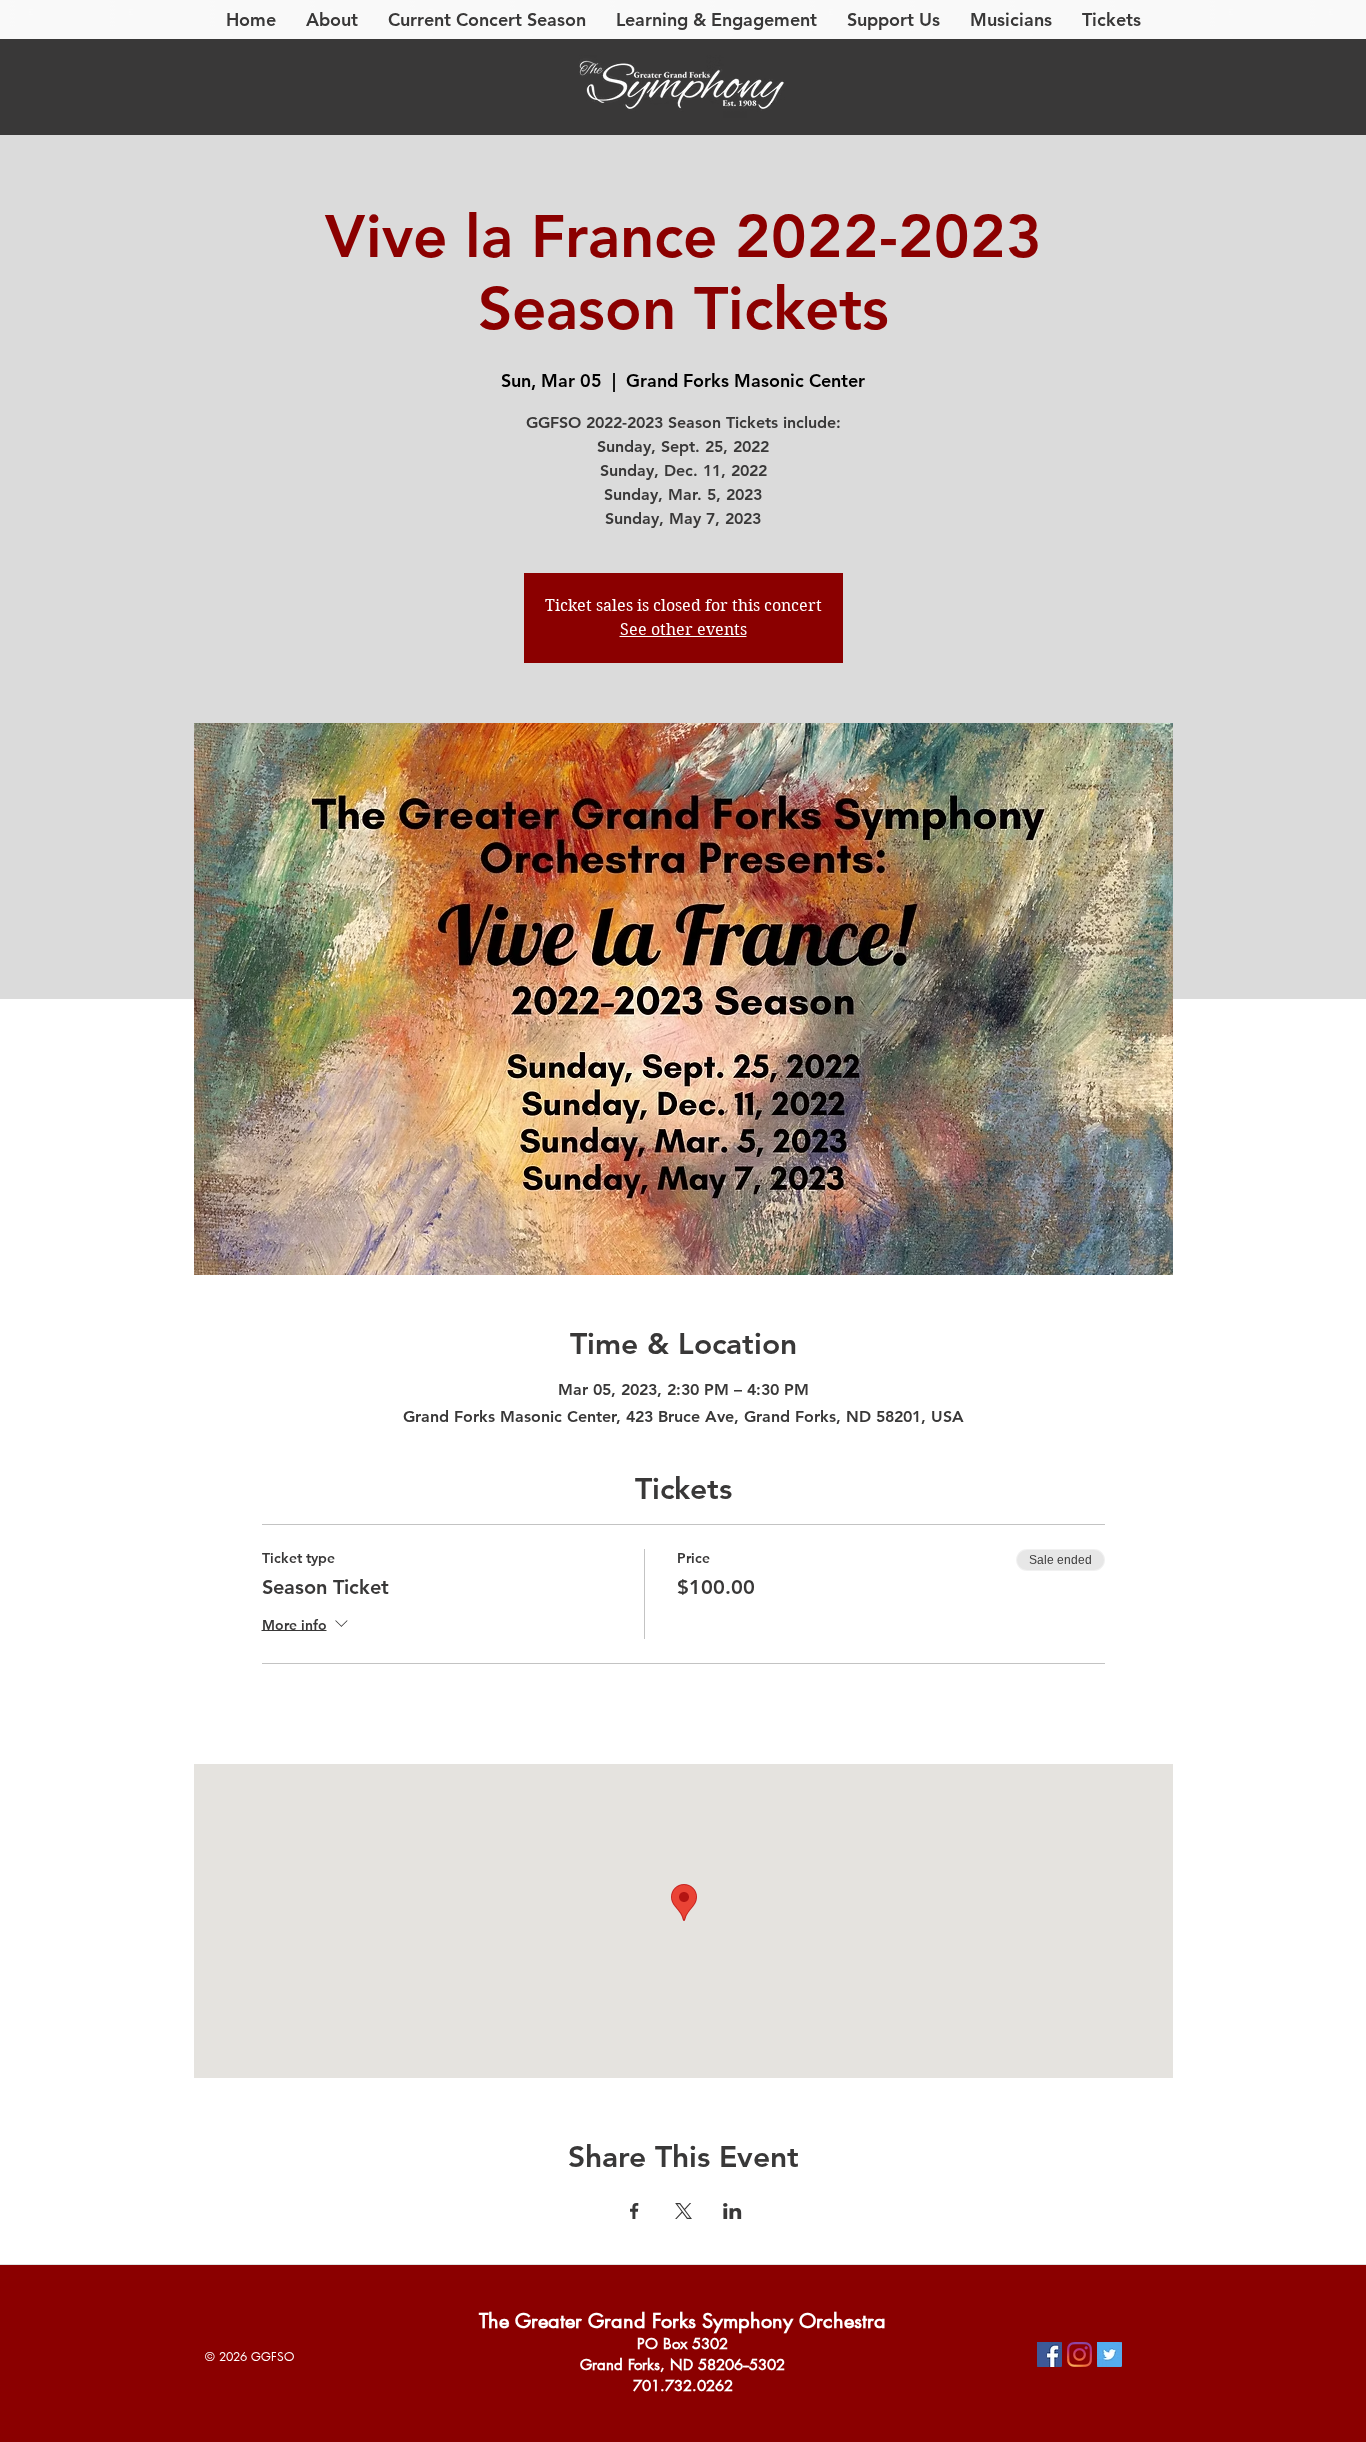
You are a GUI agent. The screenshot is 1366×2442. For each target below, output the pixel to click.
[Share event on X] (683, 2211)
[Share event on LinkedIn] (732, 2211)
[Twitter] (1109, 2354)
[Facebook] (1049, 2354)
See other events (683, 629)
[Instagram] (1079, 2354)
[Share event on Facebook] (634, 2211)
